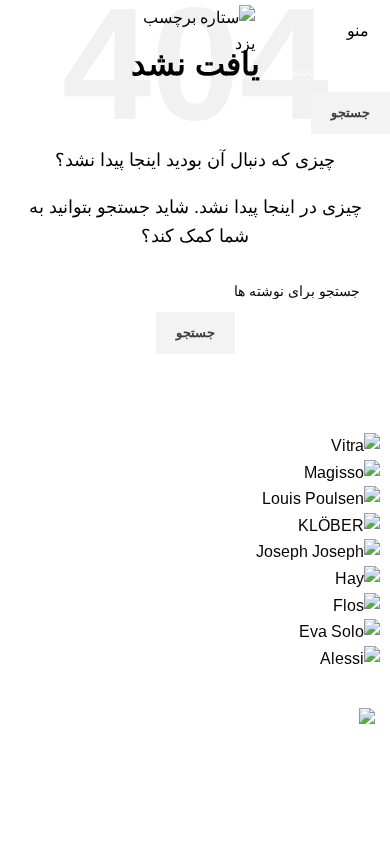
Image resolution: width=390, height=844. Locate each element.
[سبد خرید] (16, 30)
